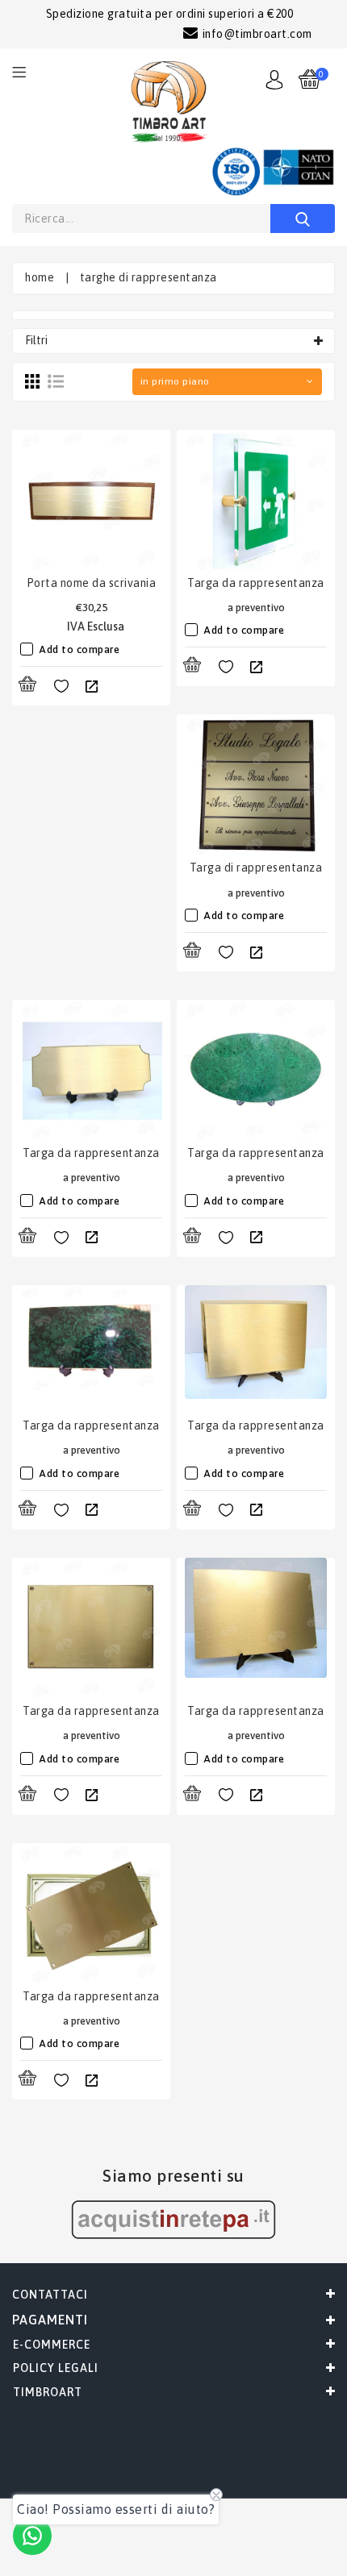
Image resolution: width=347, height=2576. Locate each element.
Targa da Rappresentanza (256, 583)
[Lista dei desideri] (61, 687)
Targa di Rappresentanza (256, 868)
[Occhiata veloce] (91, 687)
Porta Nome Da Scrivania (92, 583)
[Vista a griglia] (32, 381)
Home (40, 277)
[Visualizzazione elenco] (56, 381)
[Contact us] (32, 2536)
